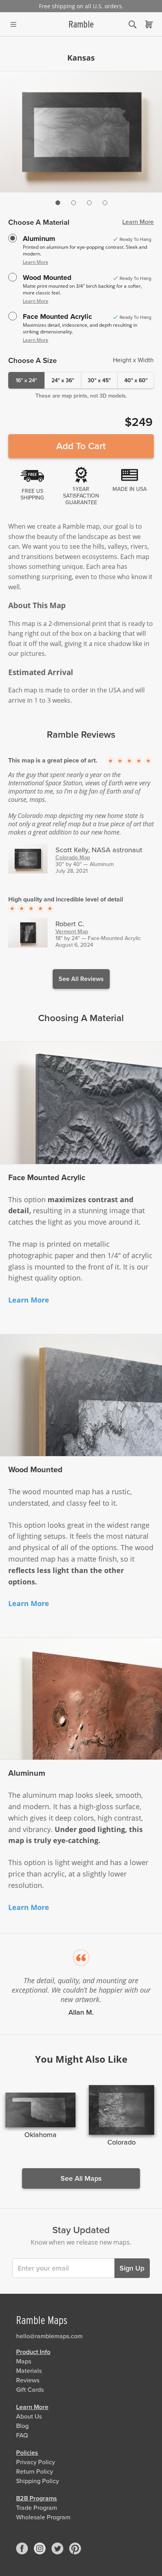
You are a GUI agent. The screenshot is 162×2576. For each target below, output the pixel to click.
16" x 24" (26, 380)
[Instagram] (40, 2548)
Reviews (28, 2380)
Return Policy (35, 2472)
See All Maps (81, 2178)
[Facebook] (22, 2548)
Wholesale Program (43, 2517)
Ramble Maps (42, 2320)
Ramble (81, 24)
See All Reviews (81, 979)
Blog (22, 2426)
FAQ (22, 2435)
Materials (29, 2371)
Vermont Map (72, 932)
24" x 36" (63, 380)
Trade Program (37, 2508)
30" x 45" (99, 380)
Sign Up (132, 2268)
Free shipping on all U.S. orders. (81, 6)
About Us (29, 2417)
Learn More (138, 222)
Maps (24, 2361)
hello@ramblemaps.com (49, 2336)
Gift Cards (30, 2390)
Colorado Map (73, 858)
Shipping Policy (38, 2481)
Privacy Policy (36, 2462)
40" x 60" (136, 380)
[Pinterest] (75, 2548)
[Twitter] (57, 2548)
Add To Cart (81, 446)
